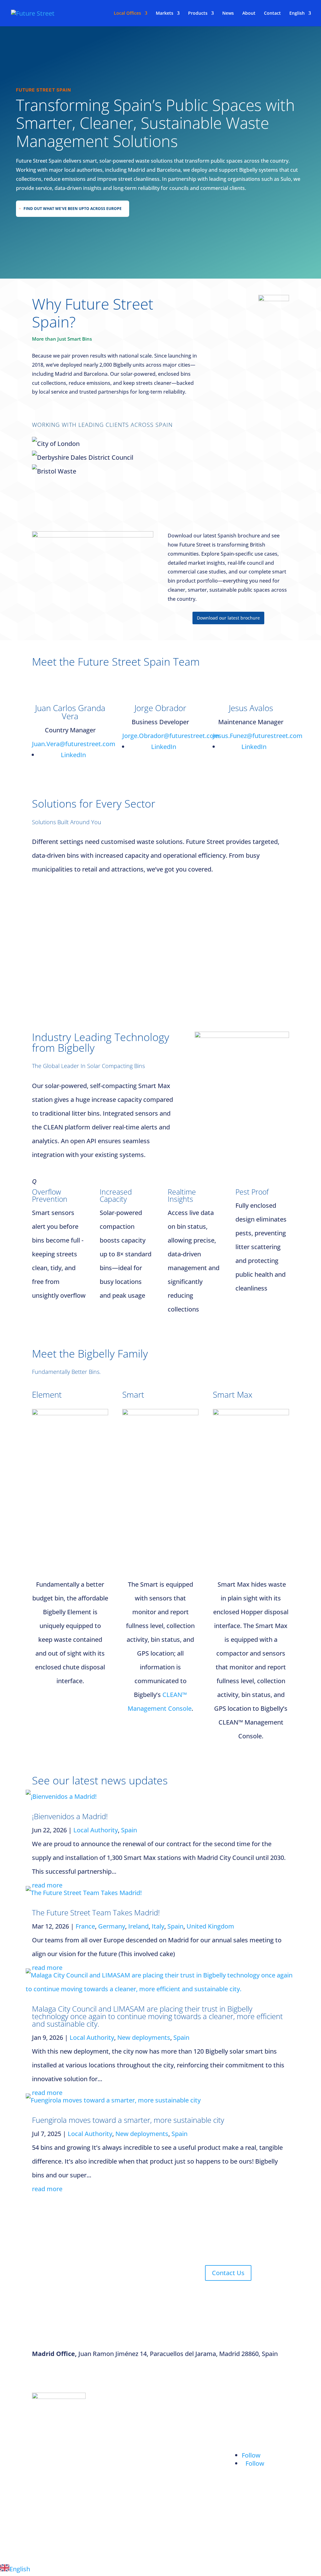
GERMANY (54, 2482)
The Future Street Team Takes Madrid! (96, 1912)
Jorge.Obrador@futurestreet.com (171, 736)
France (85, 1926)
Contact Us (228, 2273)
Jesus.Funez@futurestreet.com (258, 736)
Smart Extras (119, 2491)
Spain (129, 1830)
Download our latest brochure (228, 618)
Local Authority (96, 1830)
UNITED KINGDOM (54, 2533)
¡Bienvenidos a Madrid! (70, 1816)
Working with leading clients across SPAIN (102, 425)
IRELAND (52, 2414)
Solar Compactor (124, 2408)
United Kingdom (210, 1926)
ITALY (47, 2505)
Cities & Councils (192, 2408)
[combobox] (160, 2569)
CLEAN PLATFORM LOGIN (259, 2500)
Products (198, 13)
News (228, 13)
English (297, 13)
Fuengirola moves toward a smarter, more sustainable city (128, 2120)
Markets (165, 13)
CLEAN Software (124, 2477)
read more (47, 1885)
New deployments (144, 2037)
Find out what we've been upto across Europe (73, 209)
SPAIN (48, 2459)
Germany (112, 1926)
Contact (272, 13)
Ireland (138, 1926)
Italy (158, 1926)
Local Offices (127, 13)
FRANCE (51, 2437)
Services (244, 2423)
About (249, 13)
